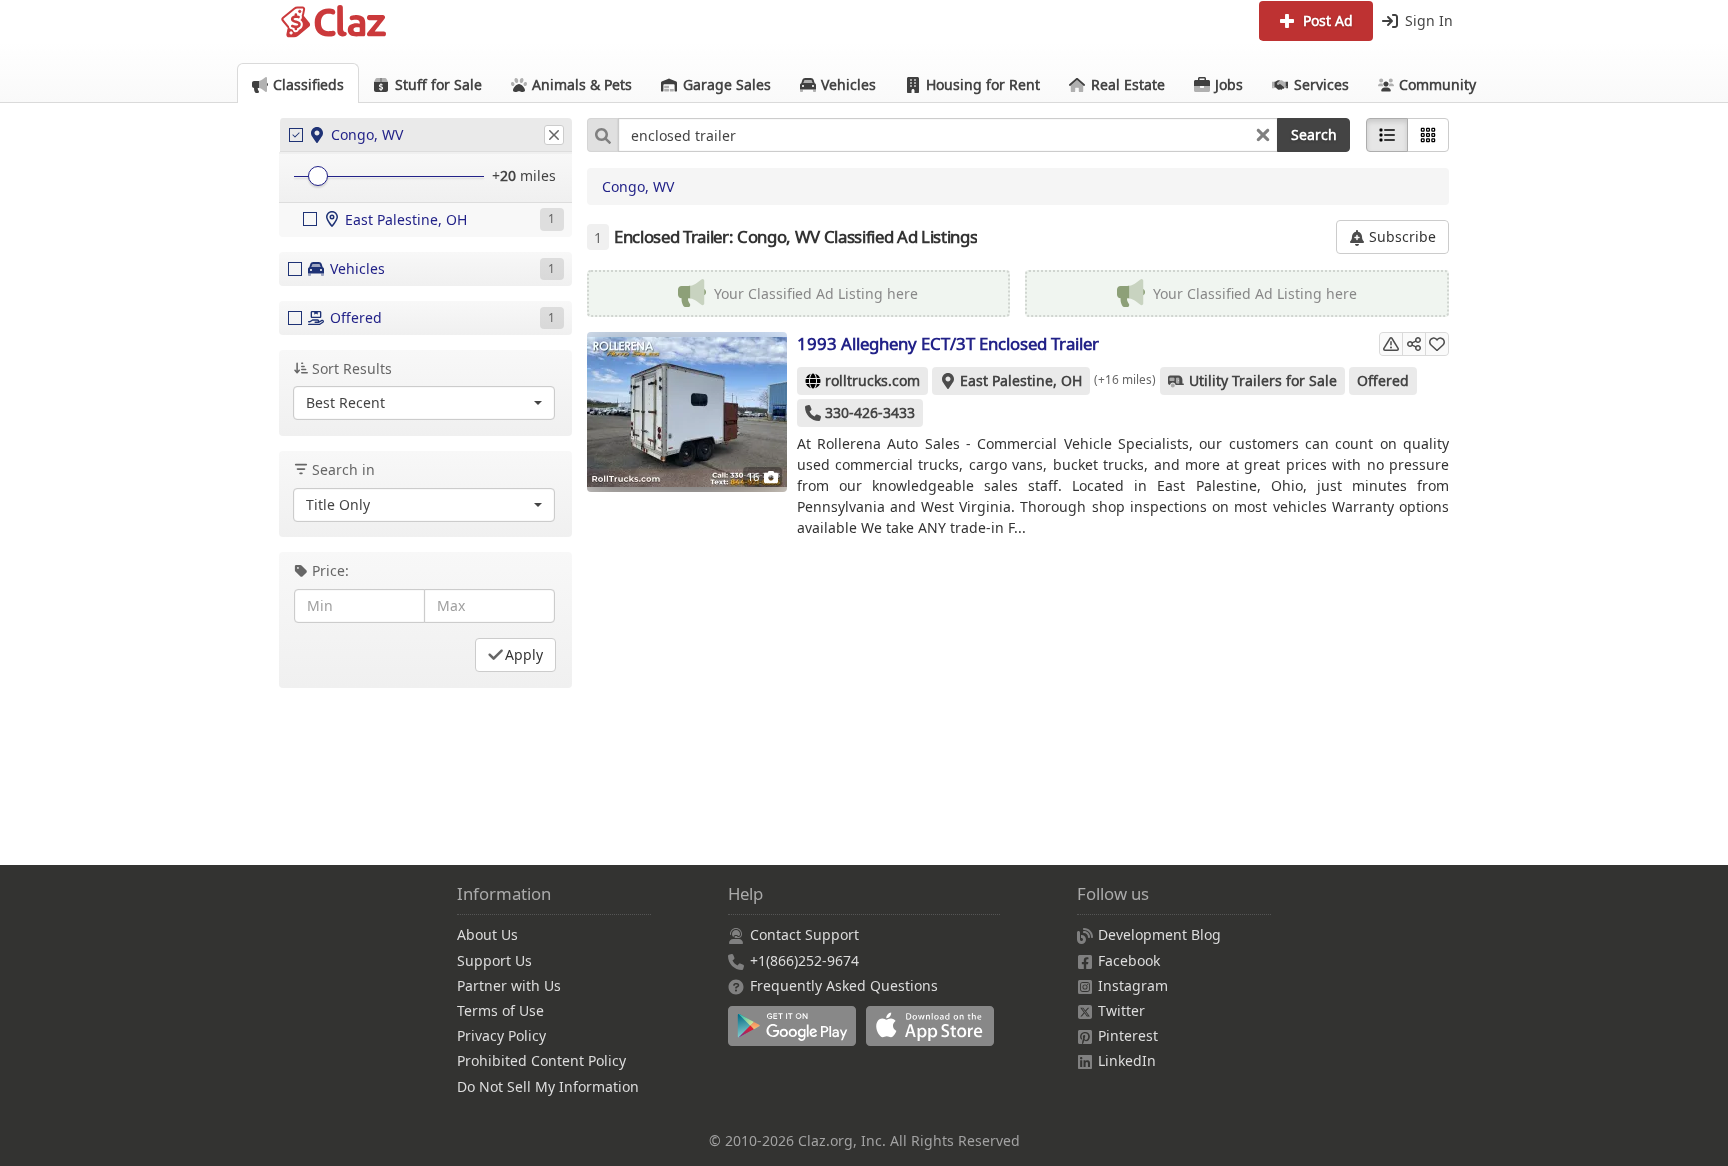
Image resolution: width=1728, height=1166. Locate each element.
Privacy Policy (501, 1035)
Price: (330, 570)
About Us (487, 934)
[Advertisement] (1018, 694)
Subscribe (1400, 236)
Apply (524, 654)
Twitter (1121, 1010)
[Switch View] (1428, 135)
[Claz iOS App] (933, 1036)
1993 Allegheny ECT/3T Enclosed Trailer (948, 343)
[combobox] (948, 135)
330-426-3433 (870, 412)
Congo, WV (638, 186)
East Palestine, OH (1021, 380)
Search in (343, 469)
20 (508, 175)
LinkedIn (1127, 1060)
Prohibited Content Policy (541, 1060)
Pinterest (1128, 1035)
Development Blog (1159, 934)
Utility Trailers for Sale (1263, 380)
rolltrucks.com (872, 380)
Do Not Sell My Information (548, 1086)
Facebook (1129, 960)
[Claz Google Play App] (797, 1036)
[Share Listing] (1414, 344)
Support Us (494, 960)
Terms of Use (500, 1010)
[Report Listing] (1391, 344)
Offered (1383, 380)
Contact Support (804, 934)
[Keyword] (602, 135)
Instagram (1133, 985)
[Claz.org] (334, 22)
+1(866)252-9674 (804, 960)
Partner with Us (509, 985)
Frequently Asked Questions (844, 985)
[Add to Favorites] (1437, 344)
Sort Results (352, 368)
